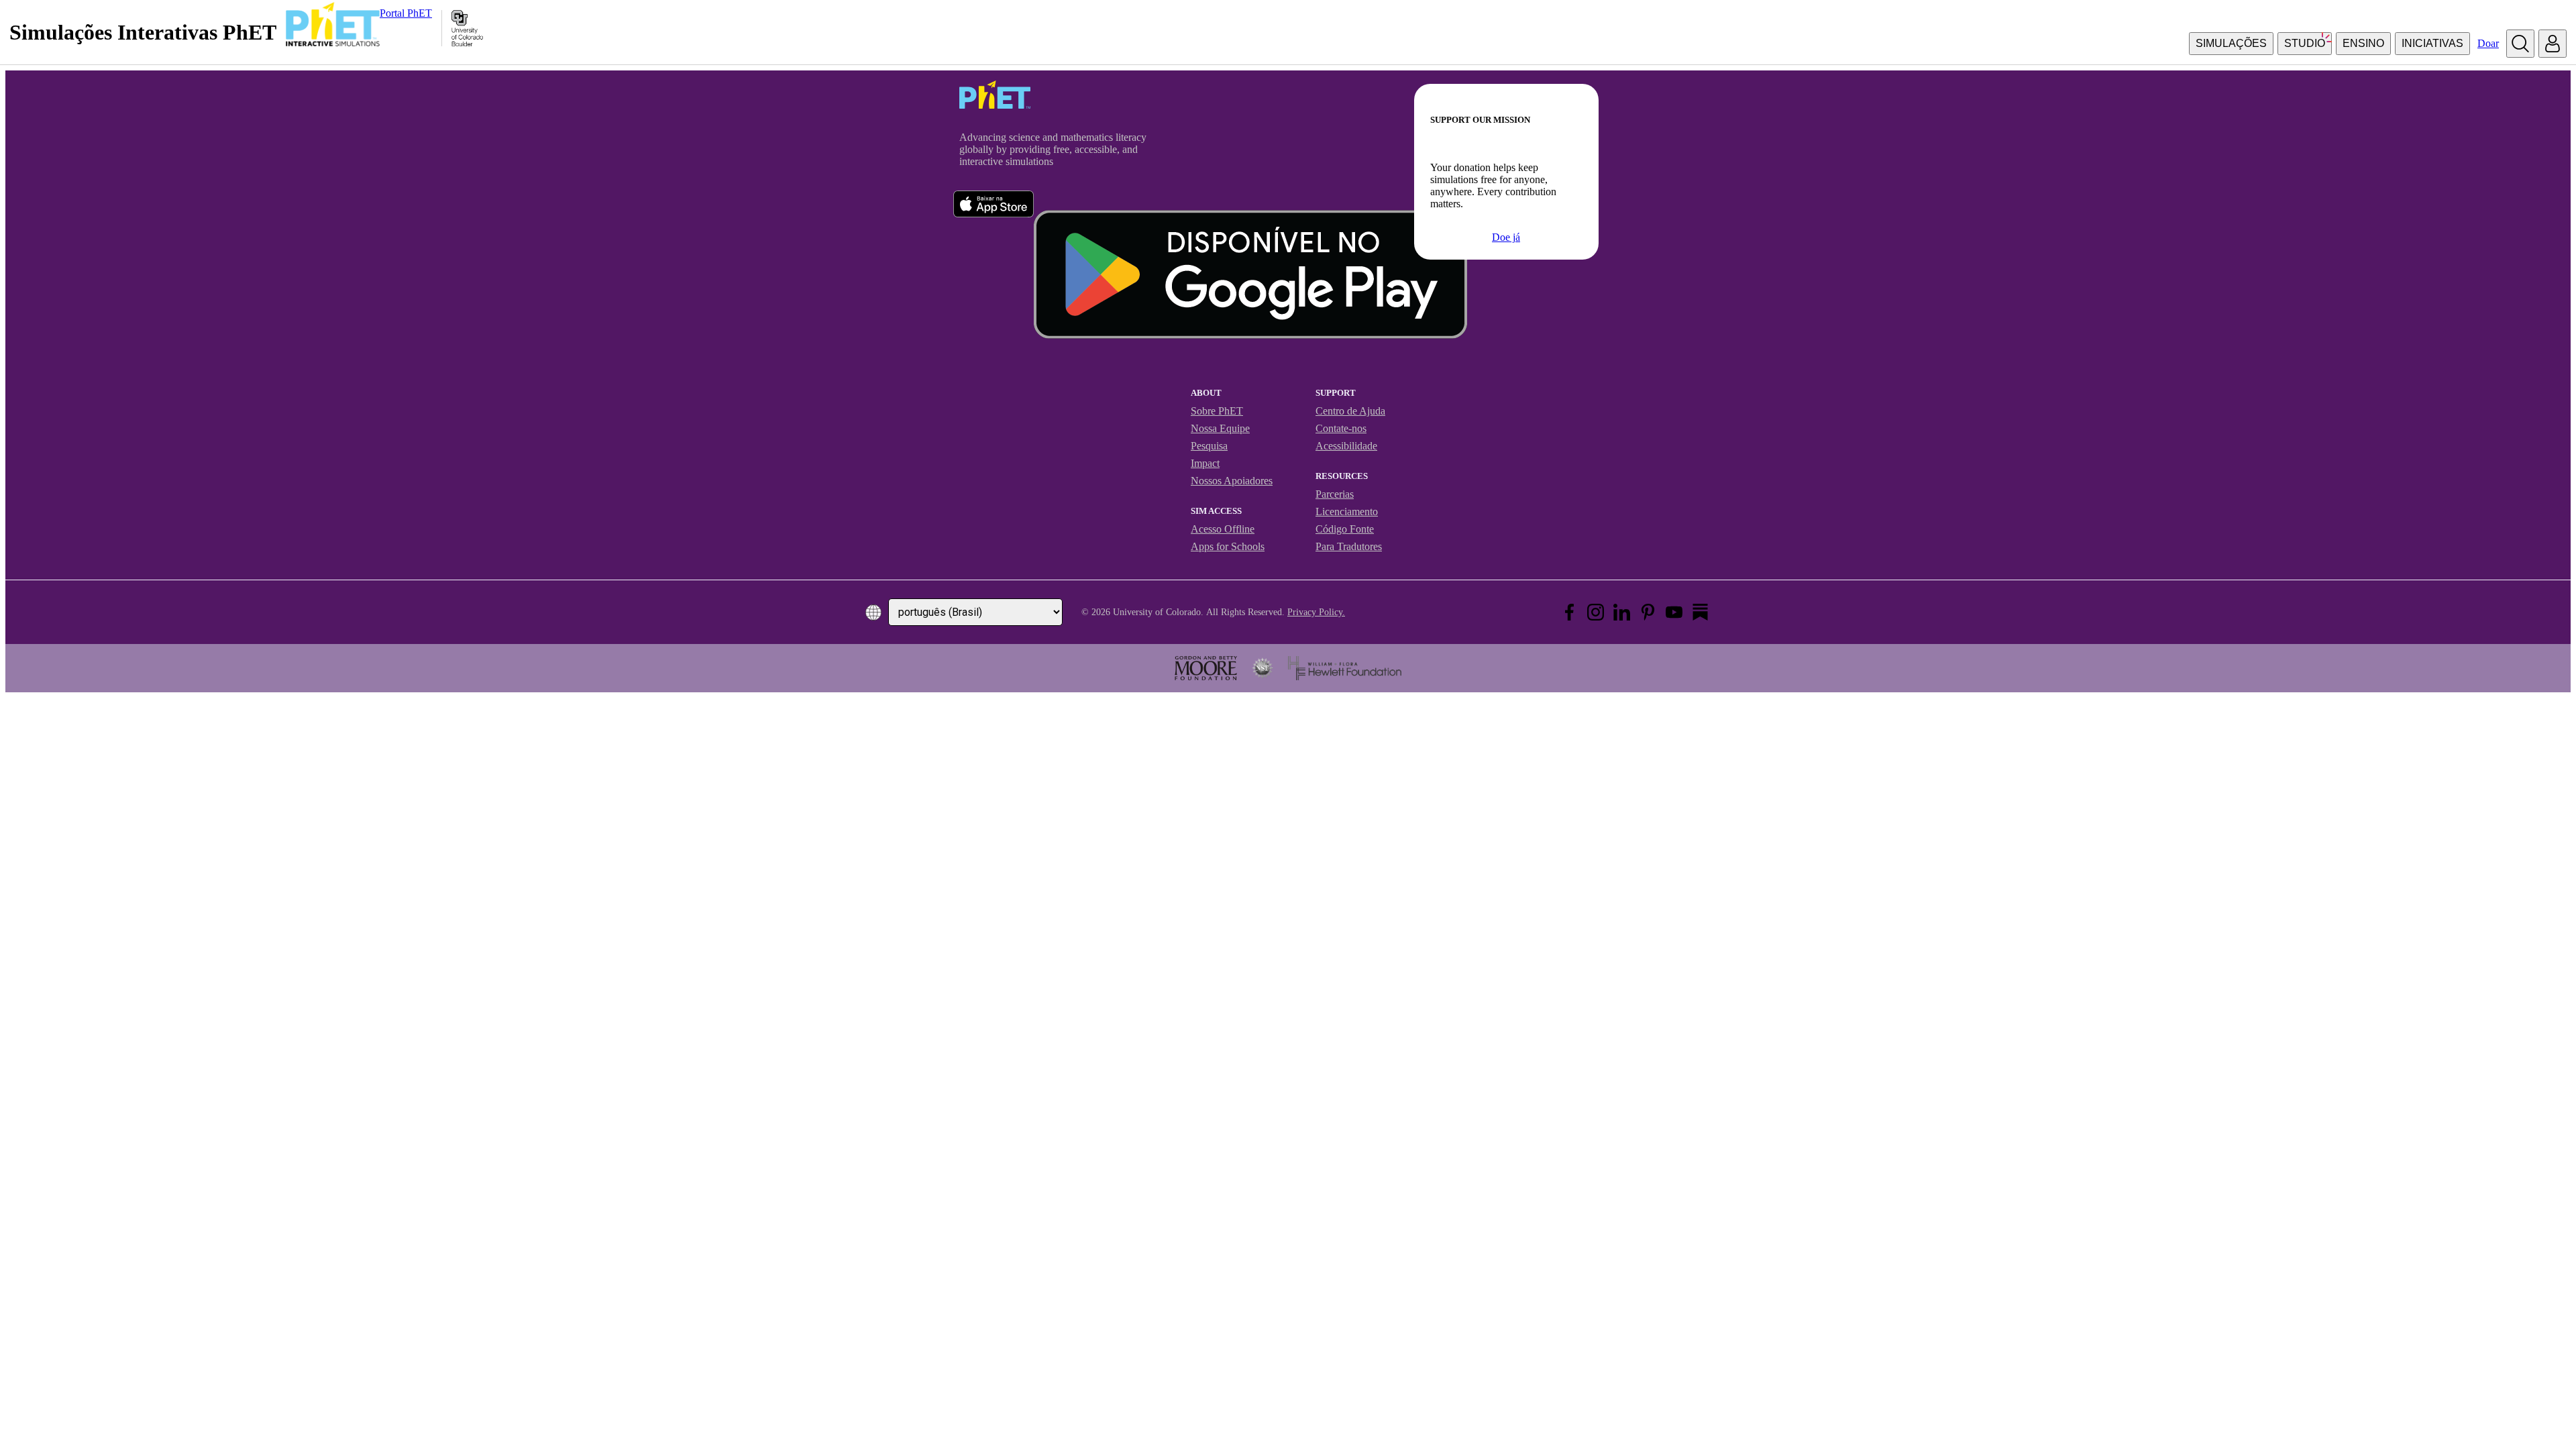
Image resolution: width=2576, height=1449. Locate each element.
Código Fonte (1345, 529)
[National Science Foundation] (1263, 668)
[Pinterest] (1648, 612)
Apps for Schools (1228, 546)
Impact (1205, 463)
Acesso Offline (1223, 529)
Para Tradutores (1349, 546)
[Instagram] (1596, 612)
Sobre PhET (1217, 411)
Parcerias (1335, 494)
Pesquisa (1209, 446)
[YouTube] (1674, 612)
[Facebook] (1569, 612)
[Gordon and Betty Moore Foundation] (1206, 668)
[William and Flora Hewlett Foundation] (1345, 668)
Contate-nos (1341, 428)
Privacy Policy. (1316, 612)
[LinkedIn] (1622, 612)
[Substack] (1700, 612)
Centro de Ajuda (1350, 411)
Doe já (1506, 237)
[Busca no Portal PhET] (2520, 44)
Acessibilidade (1346, 446)
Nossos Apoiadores (1232, 481)
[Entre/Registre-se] (2553, 44)
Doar (2488, 43)
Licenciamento (1347, 512)
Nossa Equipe (1220, 428)
